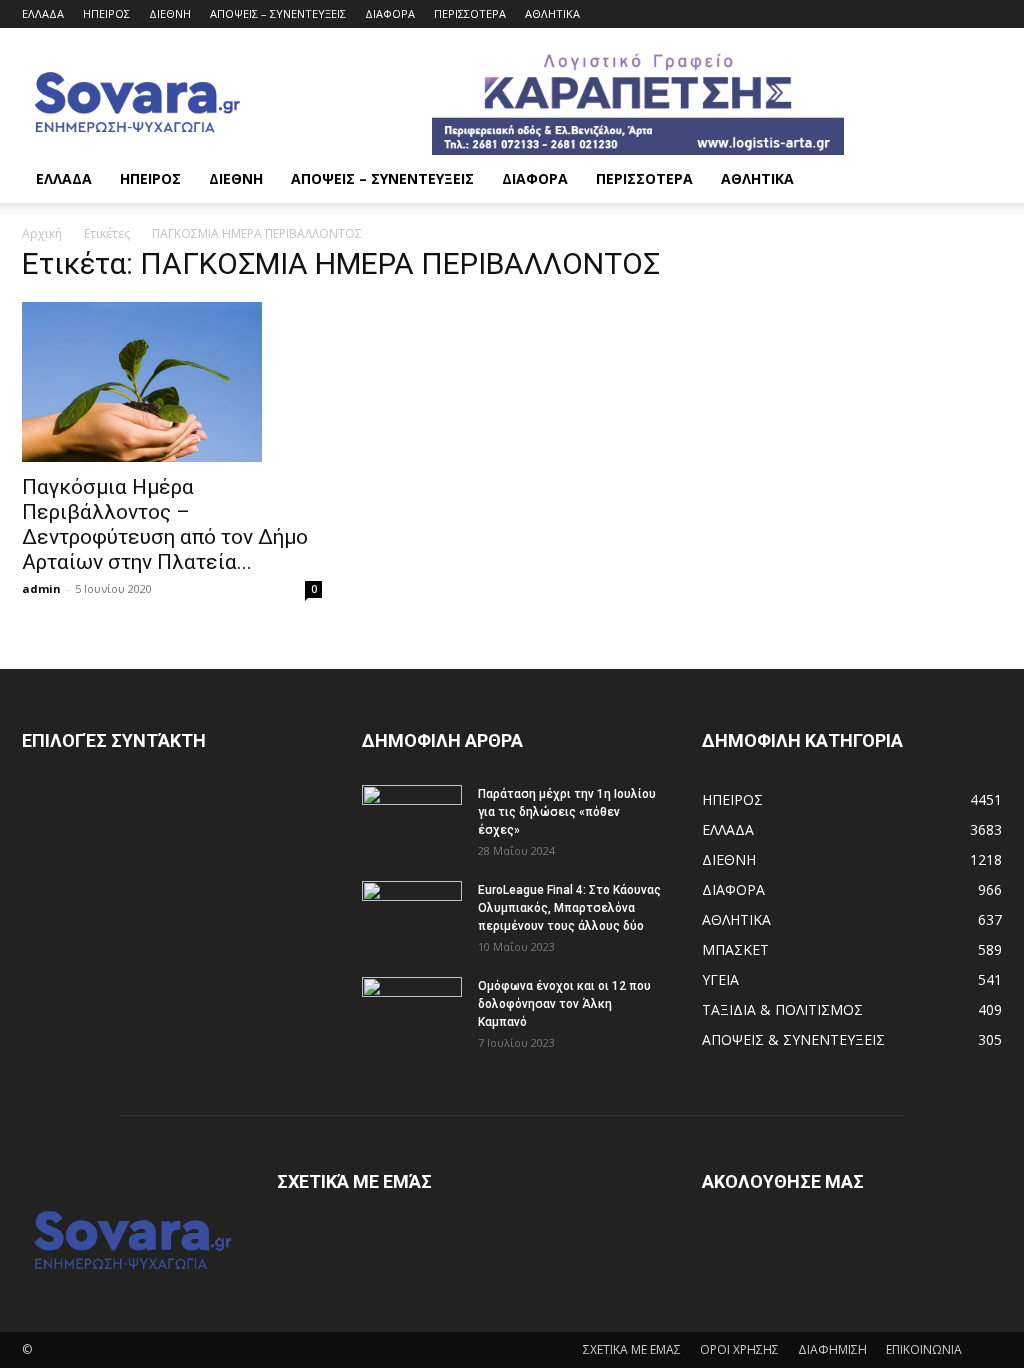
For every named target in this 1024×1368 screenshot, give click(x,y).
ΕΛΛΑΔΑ (43, 13)
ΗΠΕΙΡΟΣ (106, 13)
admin (41, 588)
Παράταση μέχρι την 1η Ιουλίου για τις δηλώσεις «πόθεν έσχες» (567, 812)
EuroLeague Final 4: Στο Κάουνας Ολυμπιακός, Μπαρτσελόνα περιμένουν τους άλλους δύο (569, 908)
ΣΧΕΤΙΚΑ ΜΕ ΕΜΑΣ (632, 1349)
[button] (978, 180)
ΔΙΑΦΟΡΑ (390, 13)
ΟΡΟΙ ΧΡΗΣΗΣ (739, 1349)
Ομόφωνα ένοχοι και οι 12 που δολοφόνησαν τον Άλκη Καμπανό (564, 1004)
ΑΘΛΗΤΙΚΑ (552, 13)
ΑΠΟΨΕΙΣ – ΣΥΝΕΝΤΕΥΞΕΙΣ (278, 13)
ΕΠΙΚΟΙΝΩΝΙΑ (924, 1349)
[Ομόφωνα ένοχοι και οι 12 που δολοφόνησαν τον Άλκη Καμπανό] (412, 1012)
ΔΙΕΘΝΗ (170, 13)
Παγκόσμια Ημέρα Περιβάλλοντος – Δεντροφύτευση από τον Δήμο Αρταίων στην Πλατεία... (165, 524)
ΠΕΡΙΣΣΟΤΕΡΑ (470, 13)
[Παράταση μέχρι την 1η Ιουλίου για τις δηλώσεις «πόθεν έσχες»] (412, 820)
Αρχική (42, 233)
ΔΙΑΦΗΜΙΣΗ (832, 1349)
